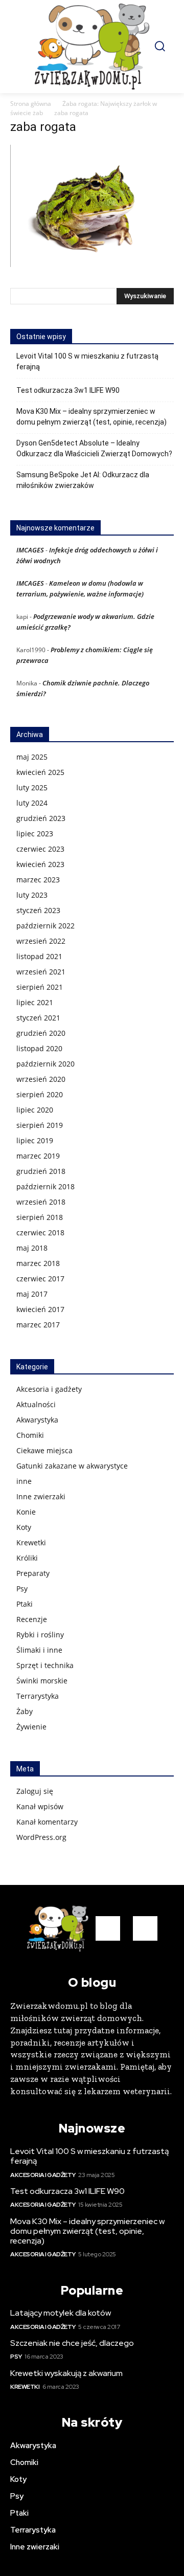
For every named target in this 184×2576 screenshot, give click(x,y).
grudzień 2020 (41, 1033)
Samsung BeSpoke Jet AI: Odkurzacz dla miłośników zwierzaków (83, 480)
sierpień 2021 (40, 987)
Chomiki (30, 1435)
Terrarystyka (38, 1696)
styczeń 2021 (38, 1018)
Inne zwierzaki (41, 1496)
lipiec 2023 (35, 834)
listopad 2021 (39, 956)
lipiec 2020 (35, 1110)
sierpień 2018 (40, 1217)
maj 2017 (32, 1294)
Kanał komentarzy (47, 1822)
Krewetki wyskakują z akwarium (66, 2373)
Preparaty (33, 1573)
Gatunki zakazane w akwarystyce (72, 1466)
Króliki (27, 1558)
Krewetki (31, 1542)
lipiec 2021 (35, 1002)
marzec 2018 (38, 1263)
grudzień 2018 (41, 1171)
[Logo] (92, 47)
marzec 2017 (38, 1325)
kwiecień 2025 (40, 772)
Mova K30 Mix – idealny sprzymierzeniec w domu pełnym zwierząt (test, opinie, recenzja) (91, 417)
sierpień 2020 (40, 1094)
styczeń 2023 (38, 910)
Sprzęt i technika (45, 1665)
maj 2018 (32, 1248)
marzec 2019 (38, 1156)
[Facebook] (108, 1928)
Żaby (25, 1711)
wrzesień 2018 (41, 1202)
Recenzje (32, 1619)
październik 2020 (45, 1064)
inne (24, 1481)
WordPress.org (41, 1837)
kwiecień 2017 (40, 1309)
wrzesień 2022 (41, 941)
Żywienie (31, 1727)
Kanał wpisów (40, 1806)
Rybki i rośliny (40, 1635)
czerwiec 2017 (40, 1279)
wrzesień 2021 (41, 972)
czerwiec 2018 (40, 1233)
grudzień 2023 (41, 818)
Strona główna (31, 104)
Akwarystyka (37, 1420)
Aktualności (36, 1404)
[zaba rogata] (92, 264)
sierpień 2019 (40, 1125)
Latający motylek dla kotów (61, 2313)
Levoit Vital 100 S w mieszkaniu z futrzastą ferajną (87, 361)
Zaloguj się (35, 1791)
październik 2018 (45, 1186)
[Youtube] (145, 1928)
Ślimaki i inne (39, 1650)
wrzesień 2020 (41, 1079)
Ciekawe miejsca (44, 1450)
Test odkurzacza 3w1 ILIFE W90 (68, 390)
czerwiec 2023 (40, 849)
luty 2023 (32, 895)
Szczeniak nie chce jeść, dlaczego (72, 2343)
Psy (22, 1589)
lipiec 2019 (35, 1140)
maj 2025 (32, 757)
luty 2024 (32, 803)
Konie (26, 1512)
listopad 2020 (39, 1048)
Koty (24, 1527)
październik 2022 (45, 926)
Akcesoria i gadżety (49, 1389)
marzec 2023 (38, 880)
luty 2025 (32, 787)
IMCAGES (30, 550)
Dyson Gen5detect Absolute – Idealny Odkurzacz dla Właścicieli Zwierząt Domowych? (94, 448)
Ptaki (25, 1604)
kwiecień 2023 (40, 864)
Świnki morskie (42, 1681)
